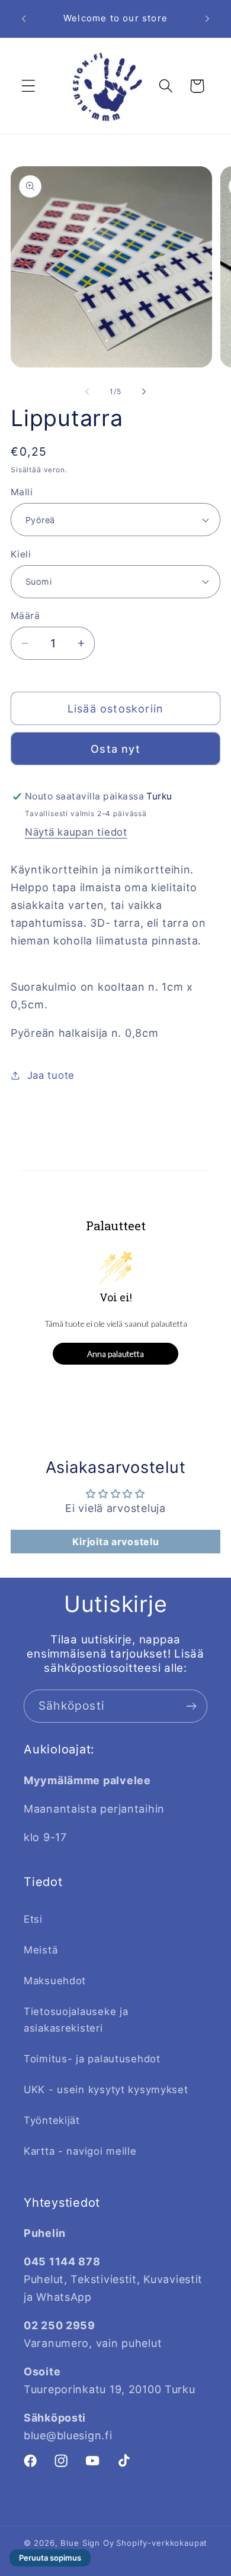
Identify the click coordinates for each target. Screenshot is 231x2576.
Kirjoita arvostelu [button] (116, 1542)
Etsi (33, 1919)
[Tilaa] (191, 1706)
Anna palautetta (115, 1354)
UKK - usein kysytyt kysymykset (106, 2090)
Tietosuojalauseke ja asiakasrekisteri (76, 2020)
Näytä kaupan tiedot (76, 832)
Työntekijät (52, 2120)
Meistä (41, 1950)
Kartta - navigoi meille (80, 2151)
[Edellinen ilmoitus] (24, 18)
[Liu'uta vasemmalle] (87, 391)
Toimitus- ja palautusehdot (92, 2059)
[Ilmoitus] (207, 18)
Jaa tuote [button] (51, 1075)
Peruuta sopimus (50, 2558)
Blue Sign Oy (87, 2543)
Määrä (25, 616)
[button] (29, 86)
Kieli (21, 554)
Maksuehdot (55, 1981)
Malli (22, 492)
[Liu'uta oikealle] (144, 391)
